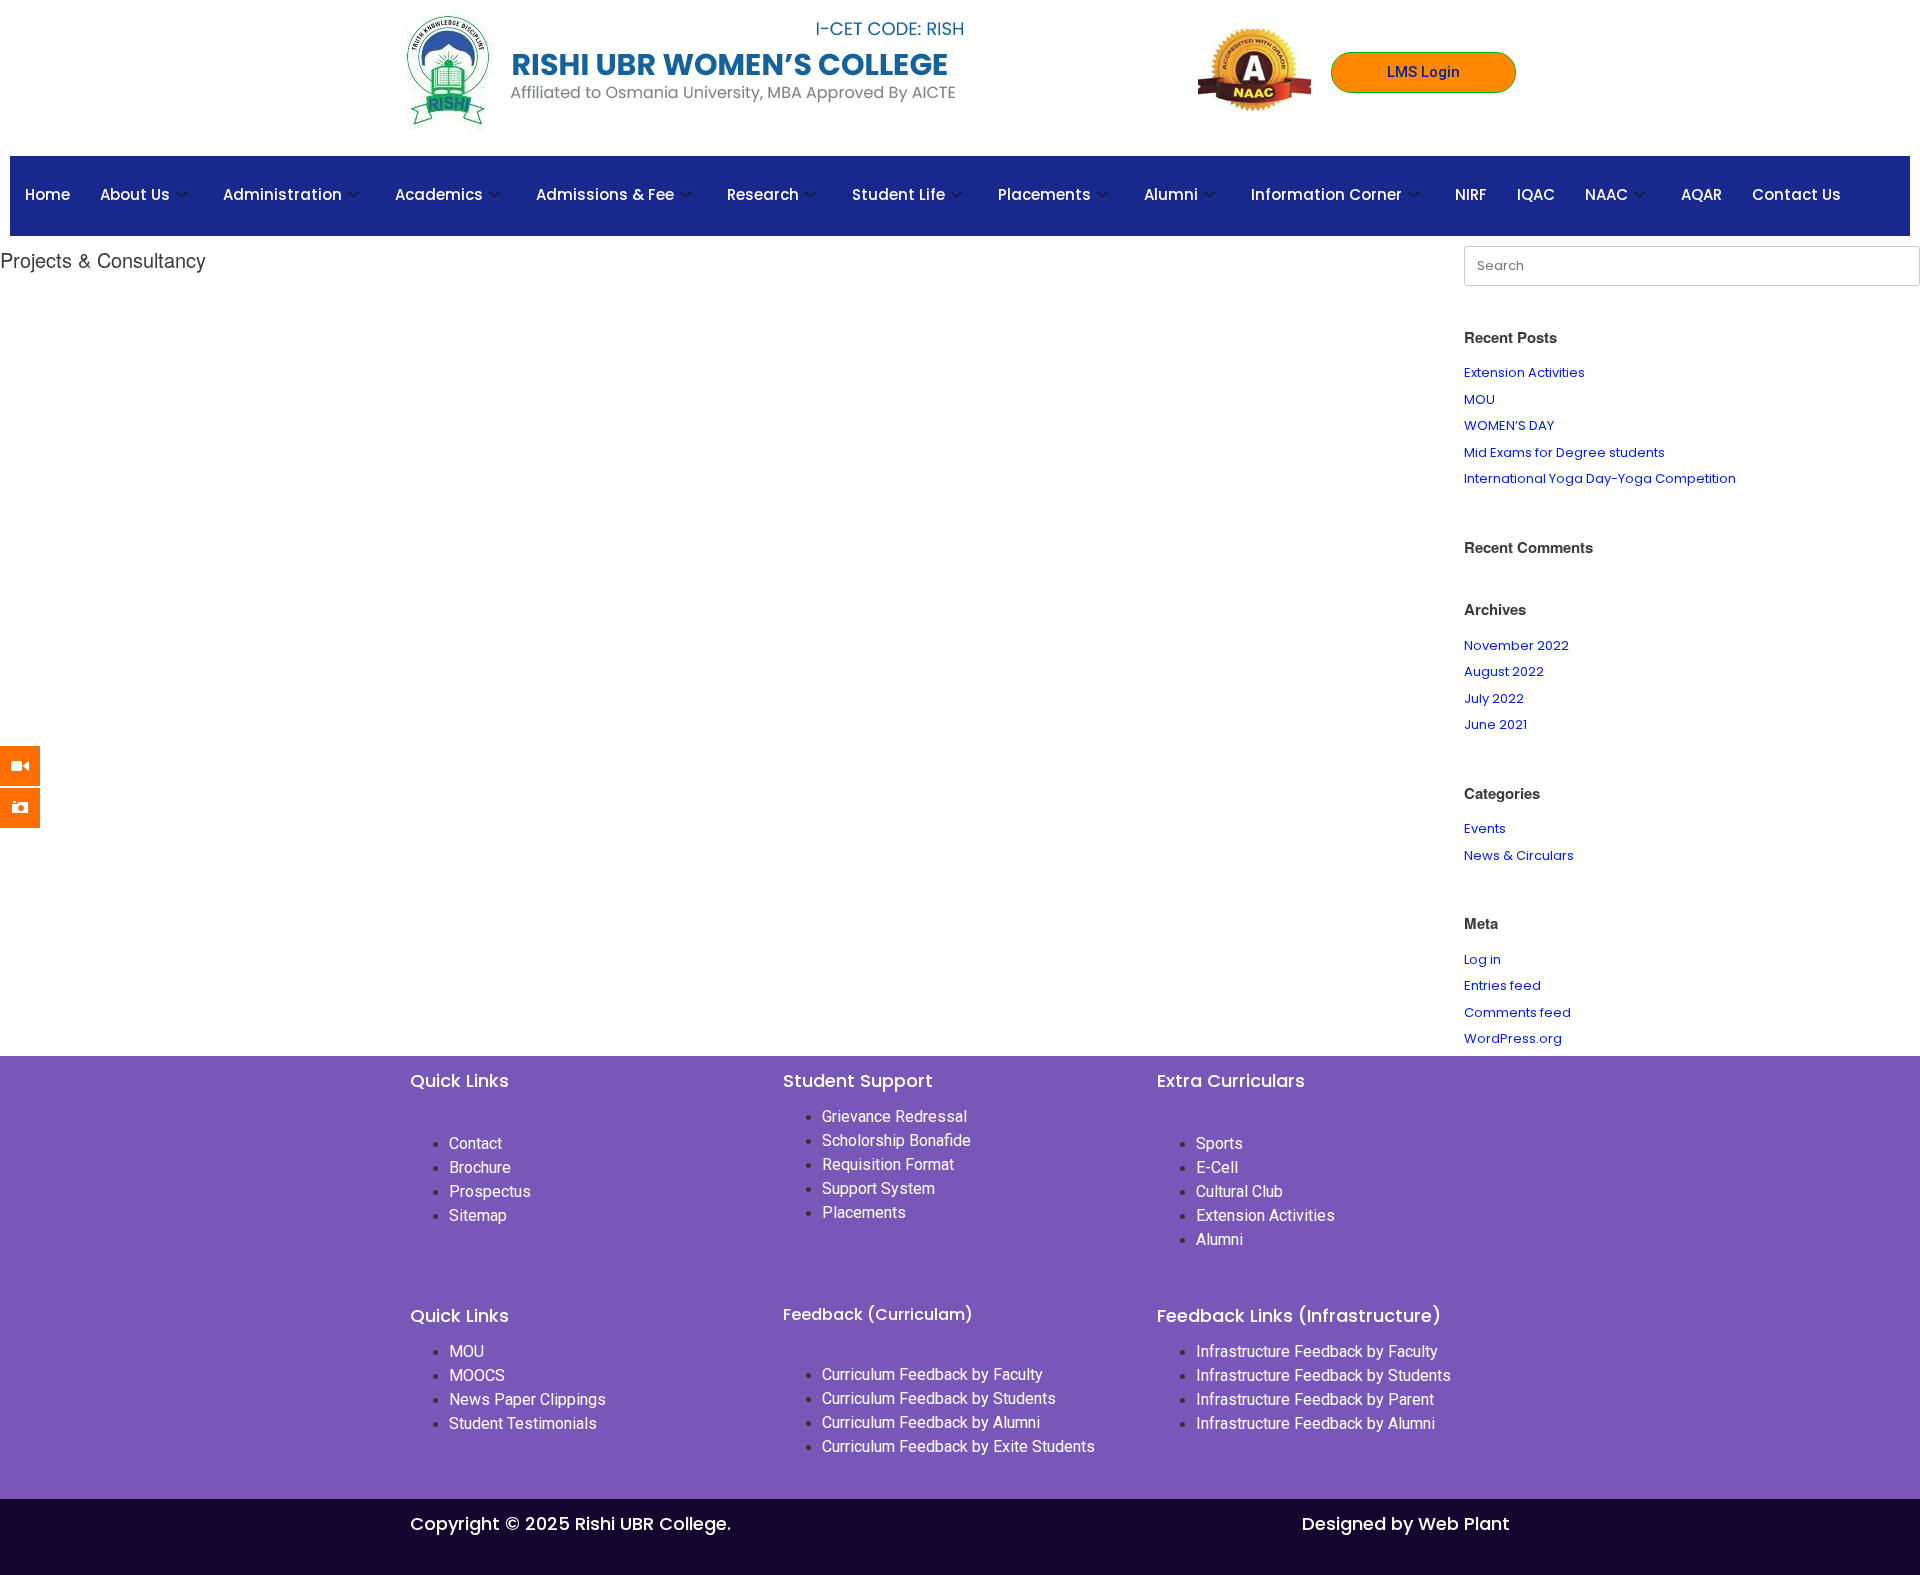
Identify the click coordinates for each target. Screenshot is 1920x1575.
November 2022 (1516, 645)
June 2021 (1495, 724)
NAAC (1606, 194)
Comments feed (1517, 1012)
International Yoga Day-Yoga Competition (1600, 478)
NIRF (1471, 194)
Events (1485, 828)
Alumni (1171, 194)
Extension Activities (1524, 372)
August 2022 (1504, 671)
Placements (1044, 194)
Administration (282, 194)
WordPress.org (1513, 1038)
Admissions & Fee (605, 194)
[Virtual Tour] (35, 766)
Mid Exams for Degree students (1564, 452)
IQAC (1536, 194)
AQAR (1701, 194)
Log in (1482, 959)
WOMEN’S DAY (1509, 425)
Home (47, 194)
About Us (135, 194)
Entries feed (1502, 985)
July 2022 (1494, 698)
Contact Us (1796, 194)
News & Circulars (1519, 855)
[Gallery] (35, 808)
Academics (439, 194)
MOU (1479, 399)
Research (763, 194)
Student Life (898, 194)
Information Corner (1326, 194)
